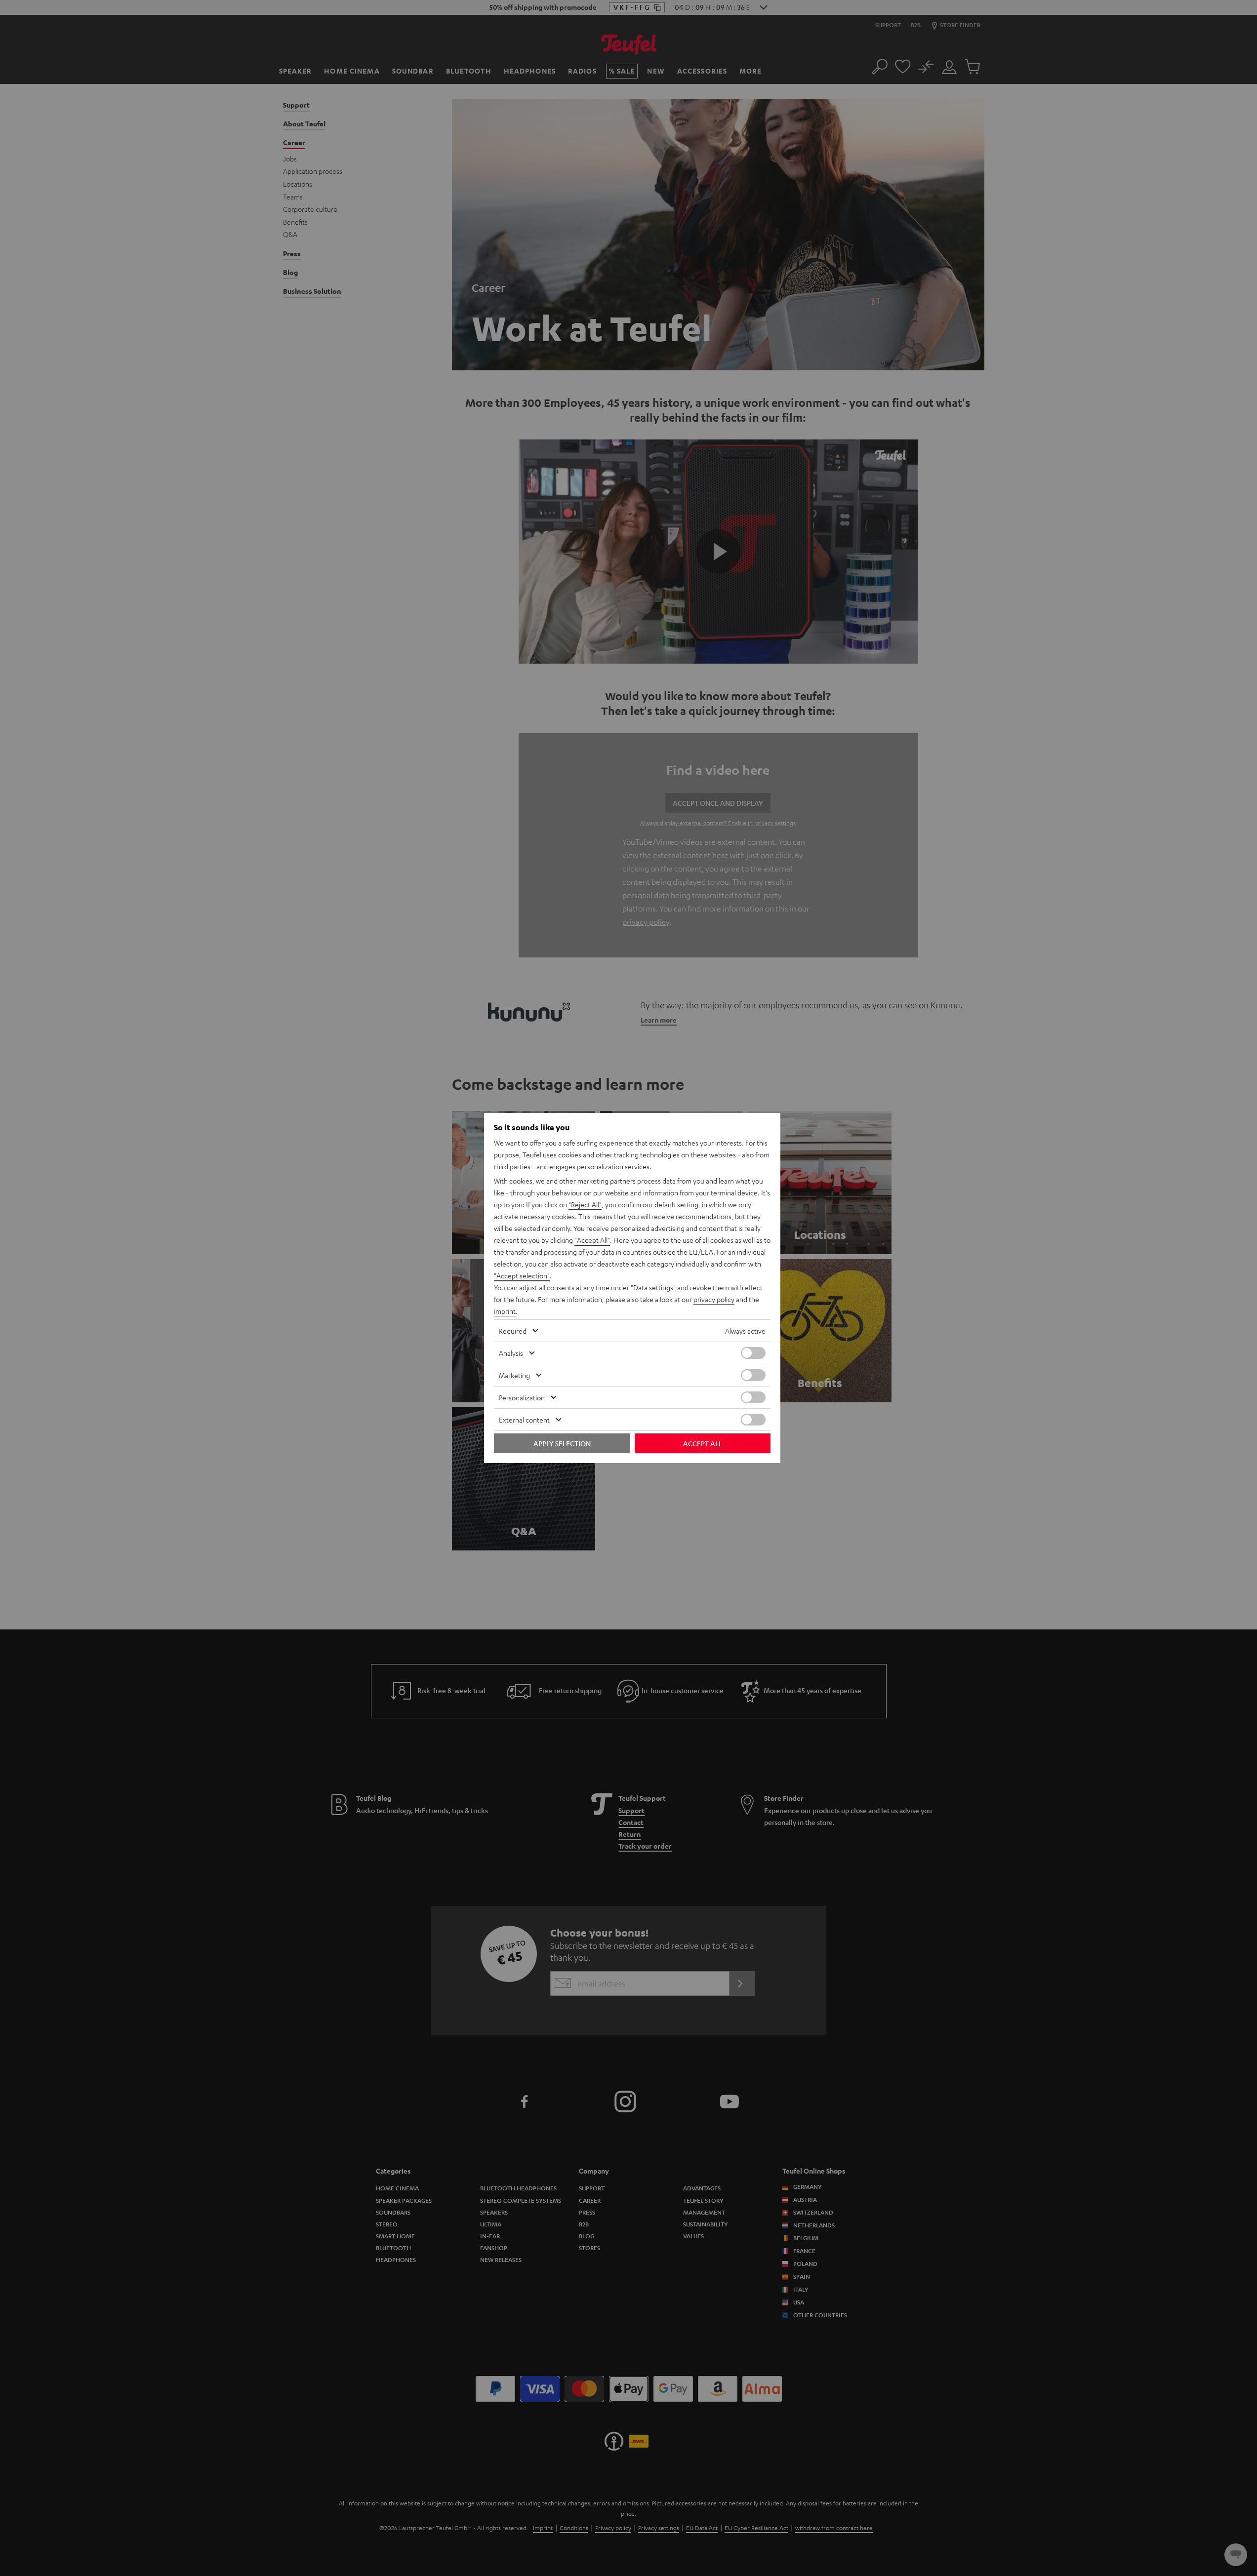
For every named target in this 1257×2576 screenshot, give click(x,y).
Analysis (511, 1353)
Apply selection (562, 1443)
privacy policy (714, 1299)
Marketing (514, 1375)
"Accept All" (592, 1240)
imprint (505, 1311)
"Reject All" (585, 1204)
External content (524, 1420)
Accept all (703, 1443)
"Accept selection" (522, 1275)
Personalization (522, 1397)
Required (513, 1331)
